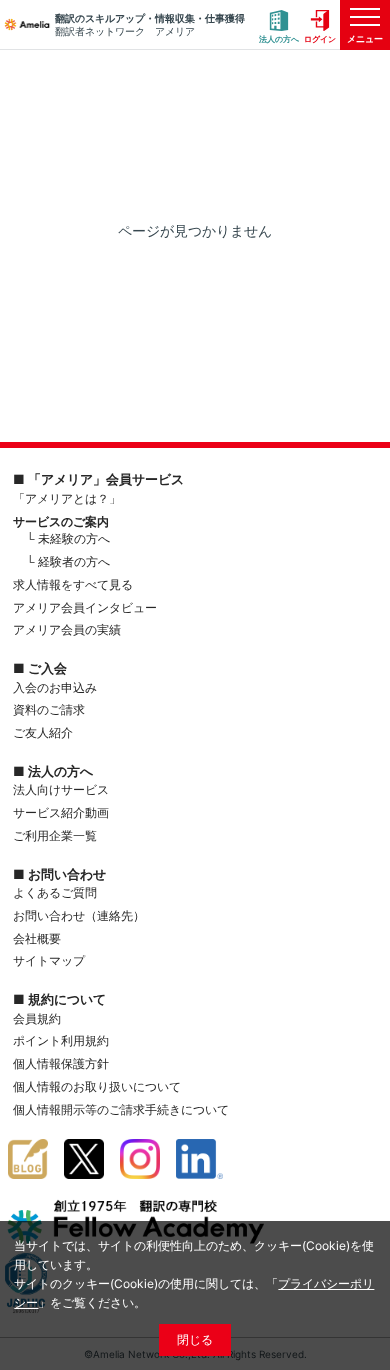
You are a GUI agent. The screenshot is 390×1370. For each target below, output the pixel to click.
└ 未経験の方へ (68, 538)
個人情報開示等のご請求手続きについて (121, 1109)
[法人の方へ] (279, 25)
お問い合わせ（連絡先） (79, 915)
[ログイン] (320, 25)
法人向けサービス (61, 789)
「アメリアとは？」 (67, 498)
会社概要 (37, 938)
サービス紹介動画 (61, 812)
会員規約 (37, 1018)
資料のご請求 (49, 709)
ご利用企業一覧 (55, 835)
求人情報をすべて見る (73, 584)
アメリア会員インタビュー (85, 607)
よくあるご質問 (55, 892)
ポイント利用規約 (61, 1040)
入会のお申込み (55, 687)
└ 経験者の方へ (68, 561)
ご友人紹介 (43, 732)
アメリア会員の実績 (67, 629)
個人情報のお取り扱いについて (97, 1086)
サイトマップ (49, 960)
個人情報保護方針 (61, 1063)
